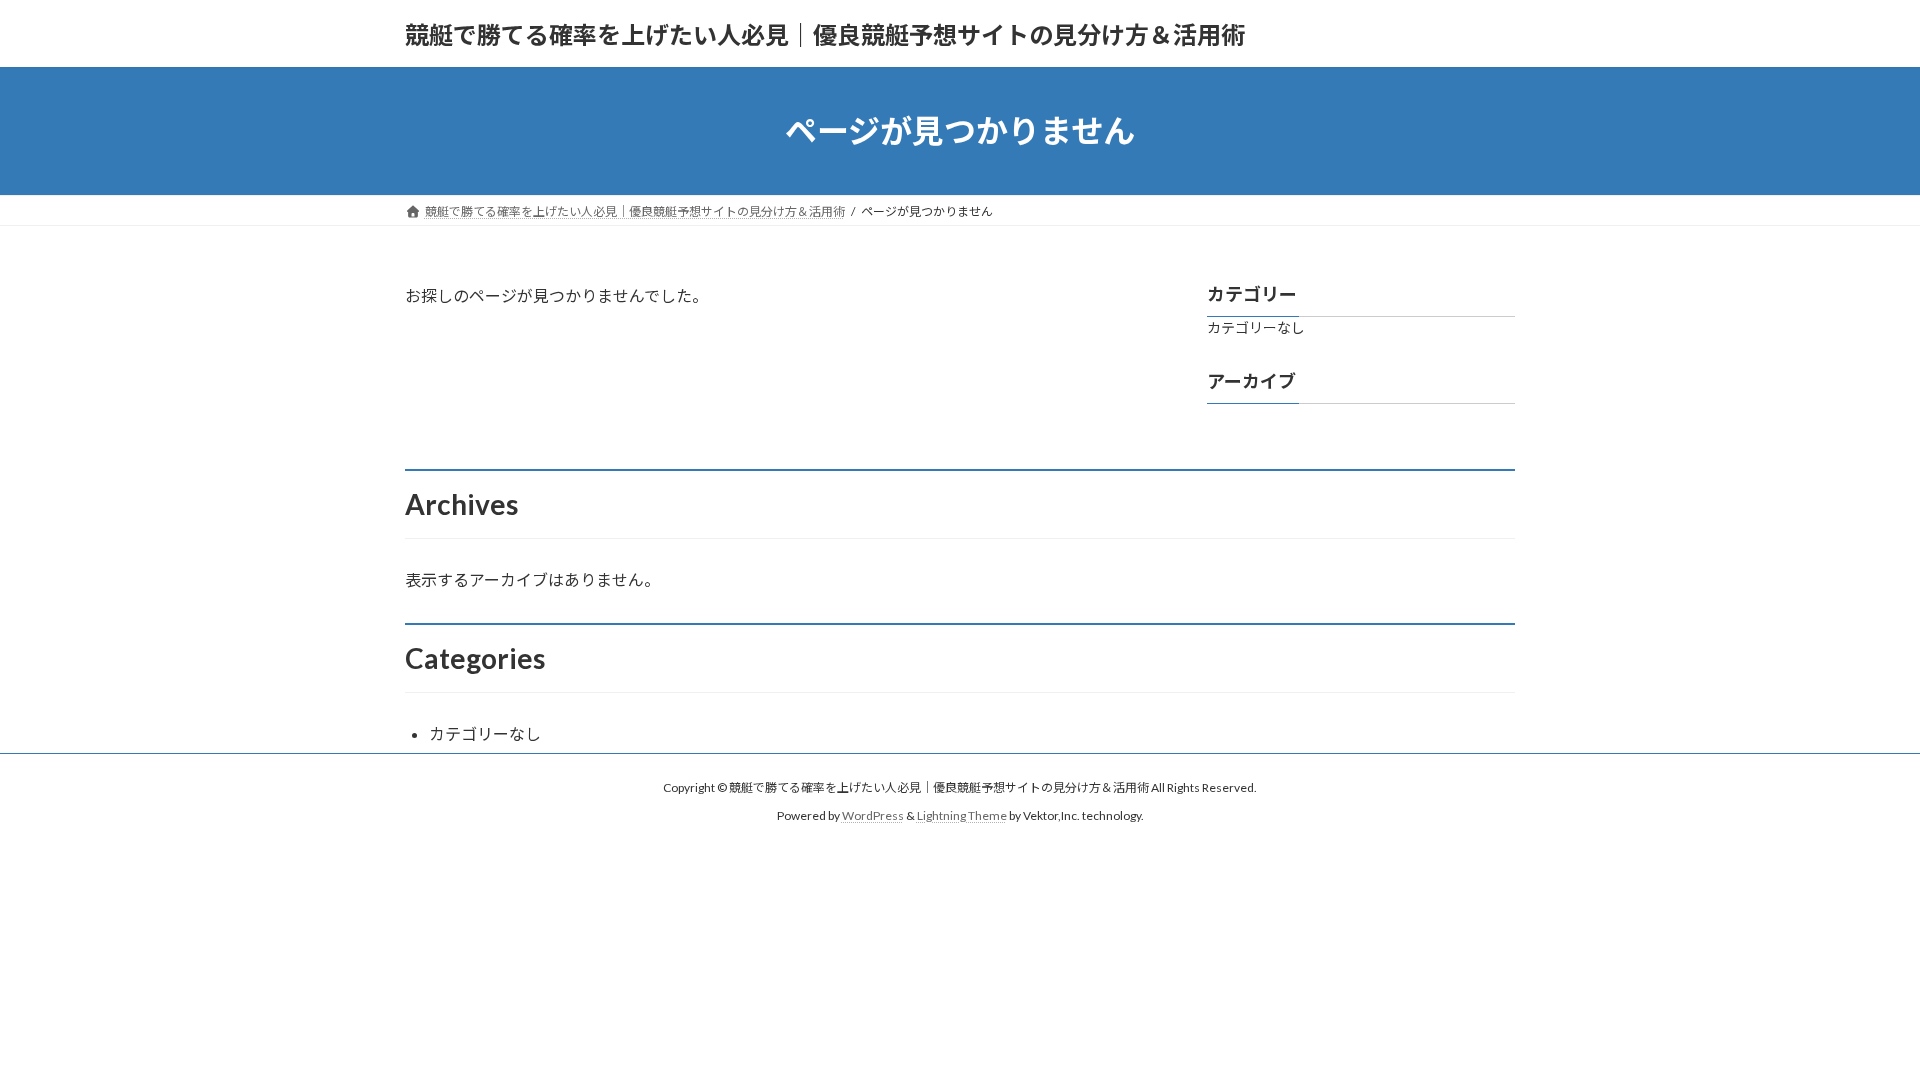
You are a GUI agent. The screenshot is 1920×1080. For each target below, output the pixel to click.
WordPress (873, 815)
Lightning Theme (962, 815)
